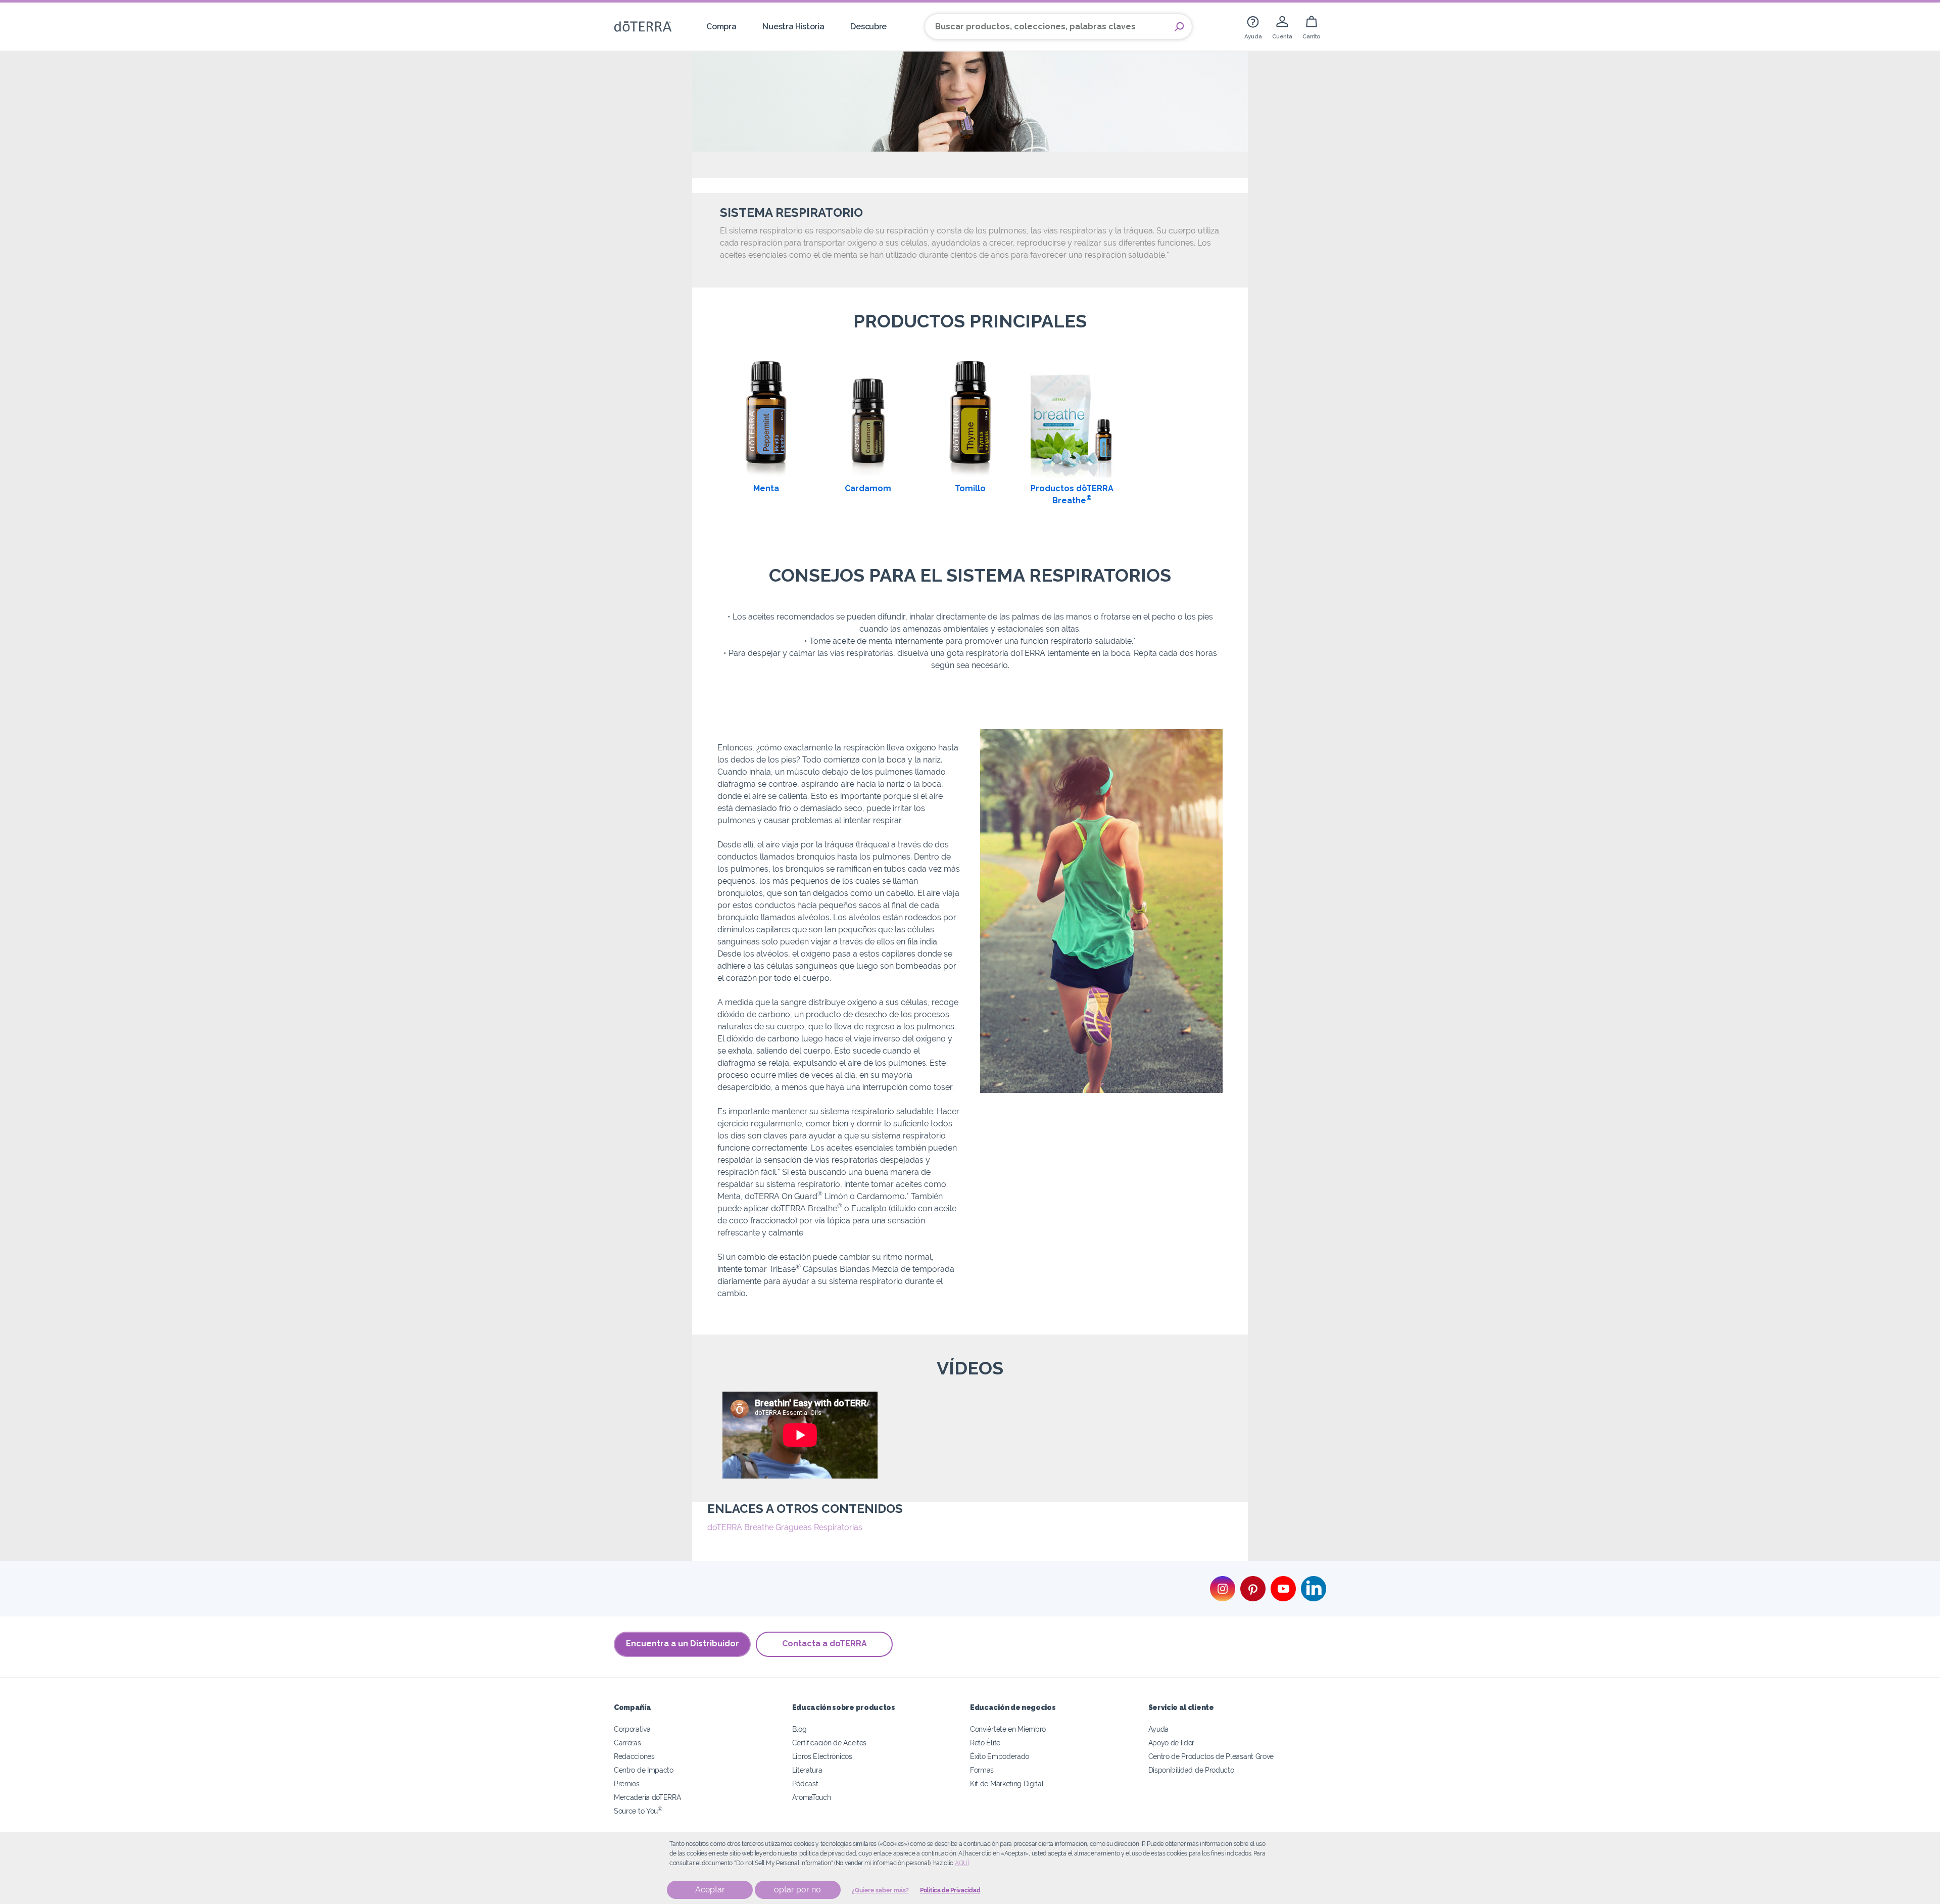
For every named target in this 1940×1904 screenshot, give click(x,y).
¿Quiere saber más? (880, 1890)
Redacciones (634, 1756)
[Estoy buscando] (1179, 27)
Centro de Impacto (644, 1770)
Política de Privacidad (950, 1890)
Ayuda (1158, 1729)
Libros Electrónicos (822, 1756)
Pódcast (805, 1783)
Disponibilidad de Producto (1191, 1770)
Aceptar (710, 1890)
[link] (1253, 27)
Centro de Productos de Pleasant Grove (1211, 1756)
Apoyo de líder (1172, 1743)
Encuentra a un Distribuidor (683, 1644)
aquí (962, 1863)
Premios (627, 1783)
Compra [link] (721, 27)
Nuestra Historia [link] (793, 27)
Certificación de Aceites (830, 1743)
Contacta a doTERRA (825, 1644)
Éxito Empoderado (1000, 1756)
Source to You (638, 1811)
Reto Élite (985, 1743)
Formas (982, 1770)
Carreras (627, 1743)
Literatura (807, 1770)
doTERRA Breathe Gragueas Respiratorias (785, 1527)
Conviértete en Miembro (1008, 1729)
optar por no (797, 1890)
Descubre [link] (868, 27)
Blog (799, 1729)
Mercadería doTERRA (647, 1797)
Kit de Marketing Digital (1007, 1783)
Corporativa (632, 1729)
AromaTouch (812, 1797)
